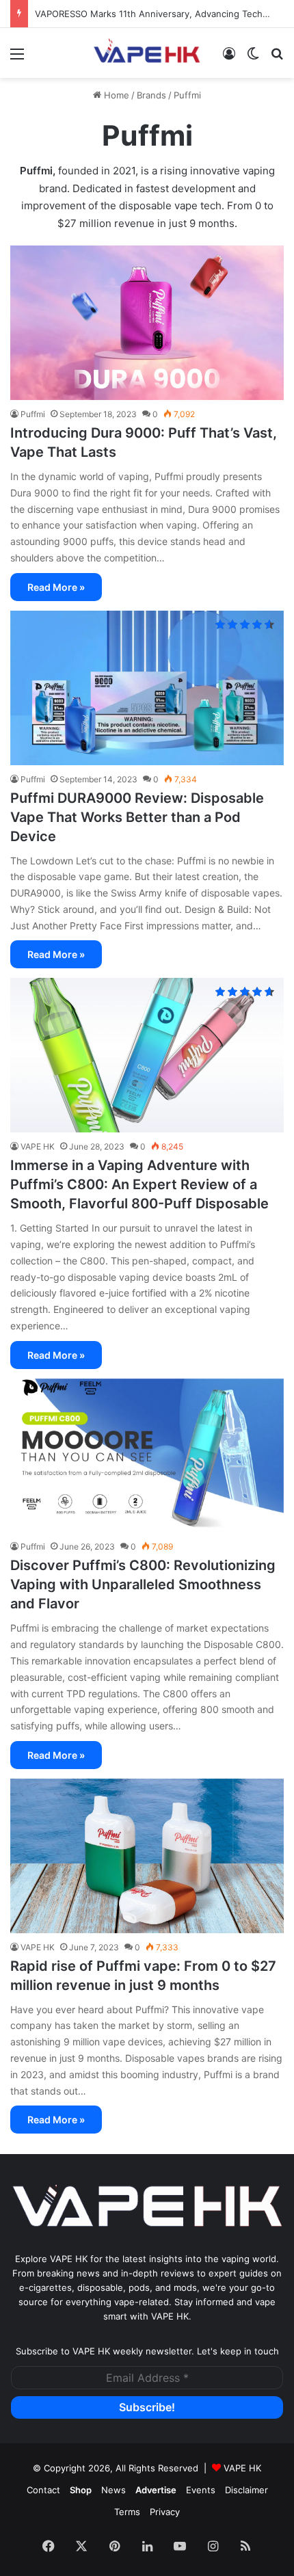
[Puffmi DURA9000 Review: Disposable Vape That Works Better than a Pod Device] (147, 688)
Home (115, 95)
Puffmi (36, 171)
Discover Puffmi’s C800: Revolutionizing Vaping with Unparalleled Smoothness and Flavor (143, 1584)
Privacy (165, 2512)
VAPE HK (242, 2468)
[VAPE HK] (147, 53)
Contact (43, 2490)
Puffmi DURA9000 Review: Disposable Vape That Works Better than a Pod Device (137, 817)
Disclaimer (246, 2490)
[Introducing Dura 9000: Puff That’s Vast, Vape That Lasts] (147, 323)
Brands (151, 95)
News (113, 2490)
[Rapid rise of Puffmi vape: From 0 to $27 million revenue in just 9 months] (147, 1856)
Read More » (56, 587)
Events (201, 2490)
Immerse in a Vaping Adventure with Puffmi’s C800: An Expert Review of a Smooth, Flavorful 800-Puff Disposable (139, 1184)
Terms (127, 2512)
